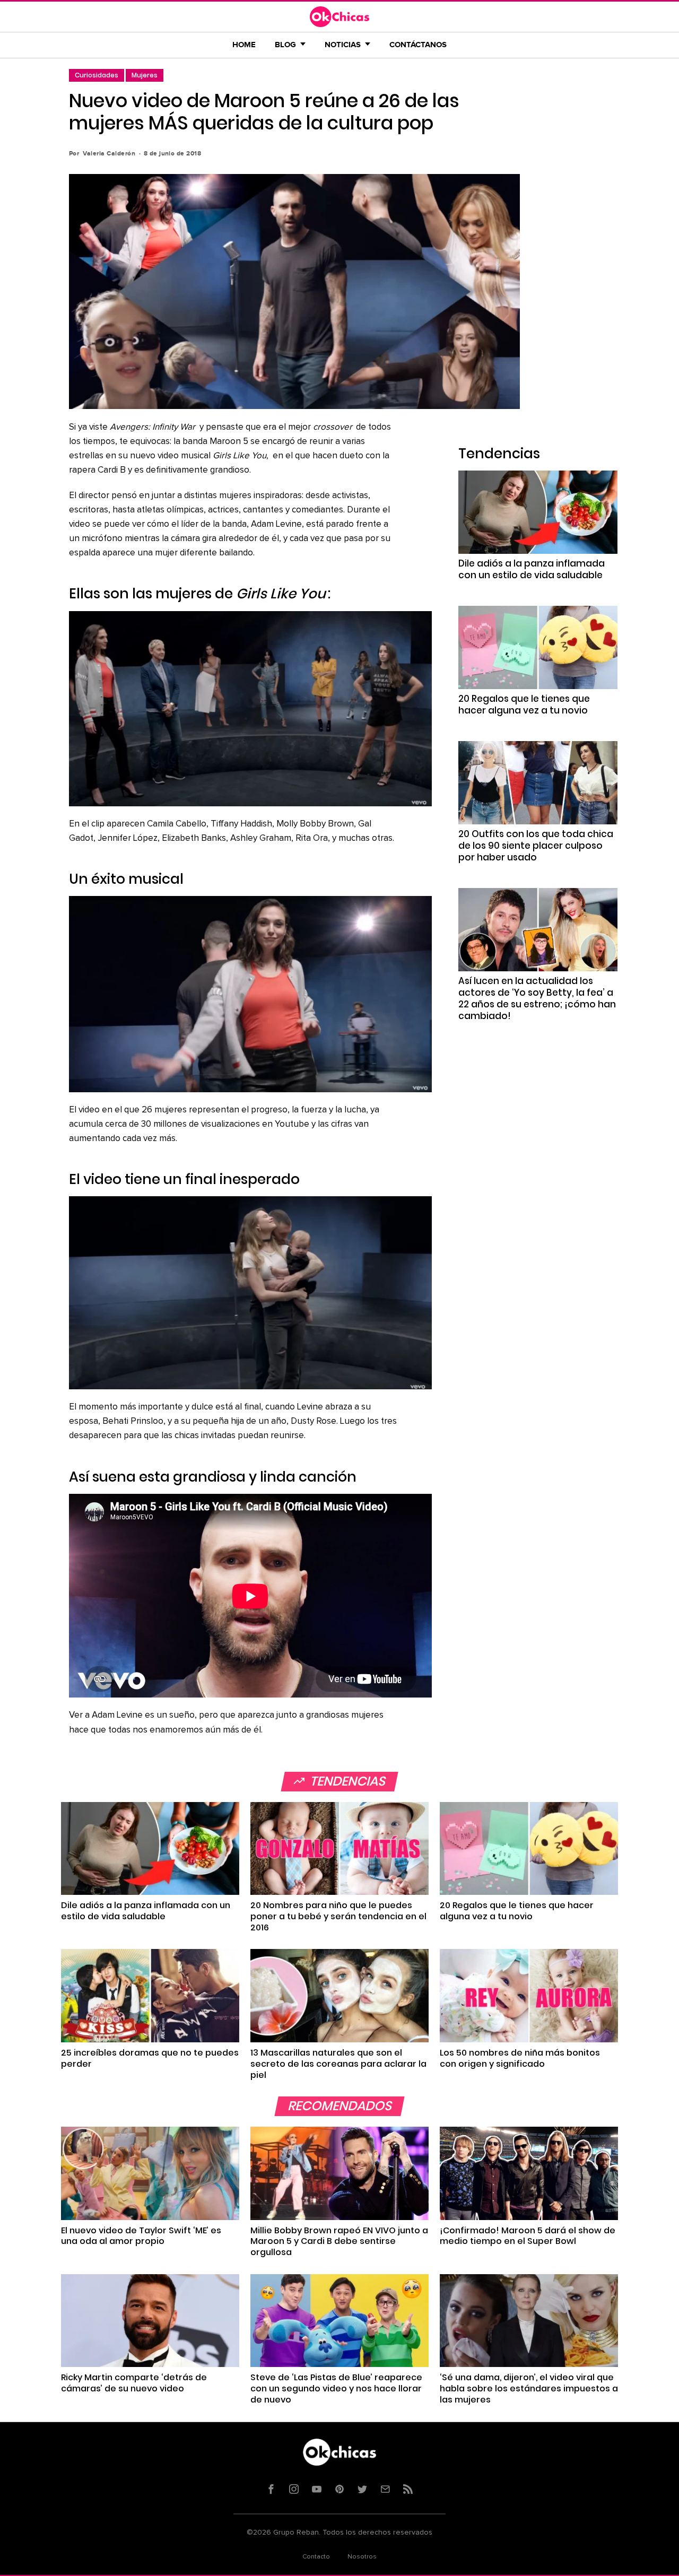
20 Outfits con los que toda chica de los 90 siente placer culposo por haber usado (536, 846)
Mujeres (145, 75)
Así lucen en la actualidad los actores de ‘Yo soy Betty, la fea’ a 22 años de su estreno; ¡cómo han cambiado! (537, 998)
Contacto (316, 2557)
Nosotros (362, 2557)
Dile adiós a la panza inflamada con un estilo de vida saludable (532, 569)
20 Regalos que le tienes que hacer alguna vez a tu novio (524, 704)
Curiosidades (97, 75)
